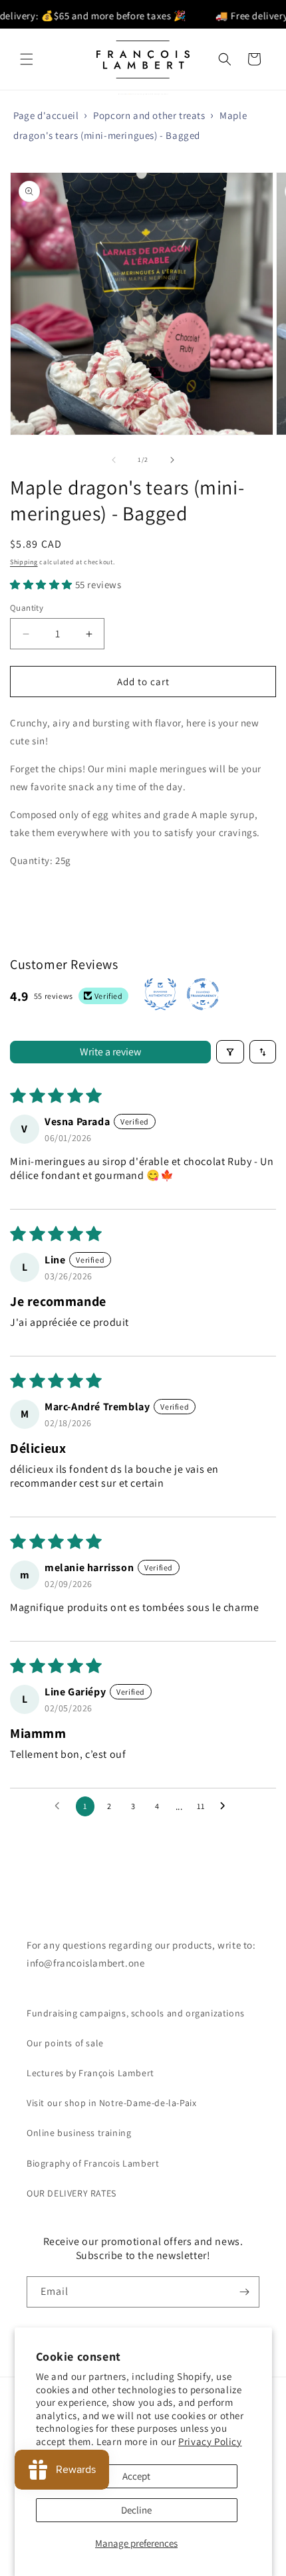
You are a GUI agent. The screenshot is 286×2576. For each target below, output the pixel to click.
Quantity (27, 608)
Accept (136, 2476)
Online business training (79, 2133)
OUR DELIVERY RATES (71, 2193)
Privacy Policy (210, 2441)
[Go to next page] (226, 1806)
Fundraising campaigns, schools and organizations (136, 2013)
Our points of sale (65, 2043)
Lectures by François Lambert (90, 2073)
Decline (136, 2510)
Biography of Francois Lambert (93, 2163)
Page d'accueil (46, 115)
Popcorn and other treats (149, 115)
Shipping (24, 562)
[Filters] (230, 1052)
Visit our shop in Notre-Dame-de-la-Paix (111, 2103)
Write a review (110, 1052)
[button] (27, 59)
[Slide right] (172, 460)
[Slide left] (114, 460)
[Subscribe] (244, 2292)
